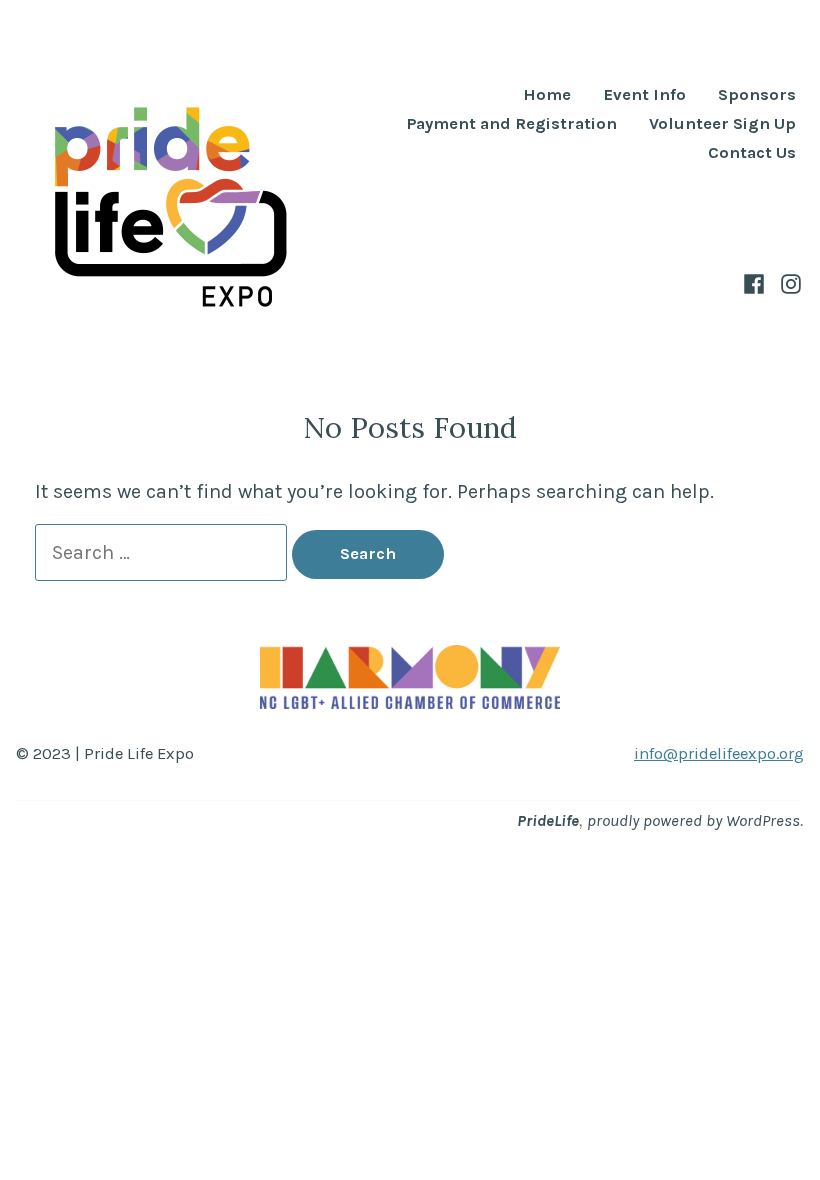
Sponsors (757, 95)
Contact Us (752, 153)
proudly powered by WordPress (693, 820)
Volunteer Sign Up (722, 124)
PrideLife (548, 820)
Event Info (644, 95)
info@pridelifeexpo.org (719, 753)
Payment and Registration (512, 124)
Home (547, 95)
